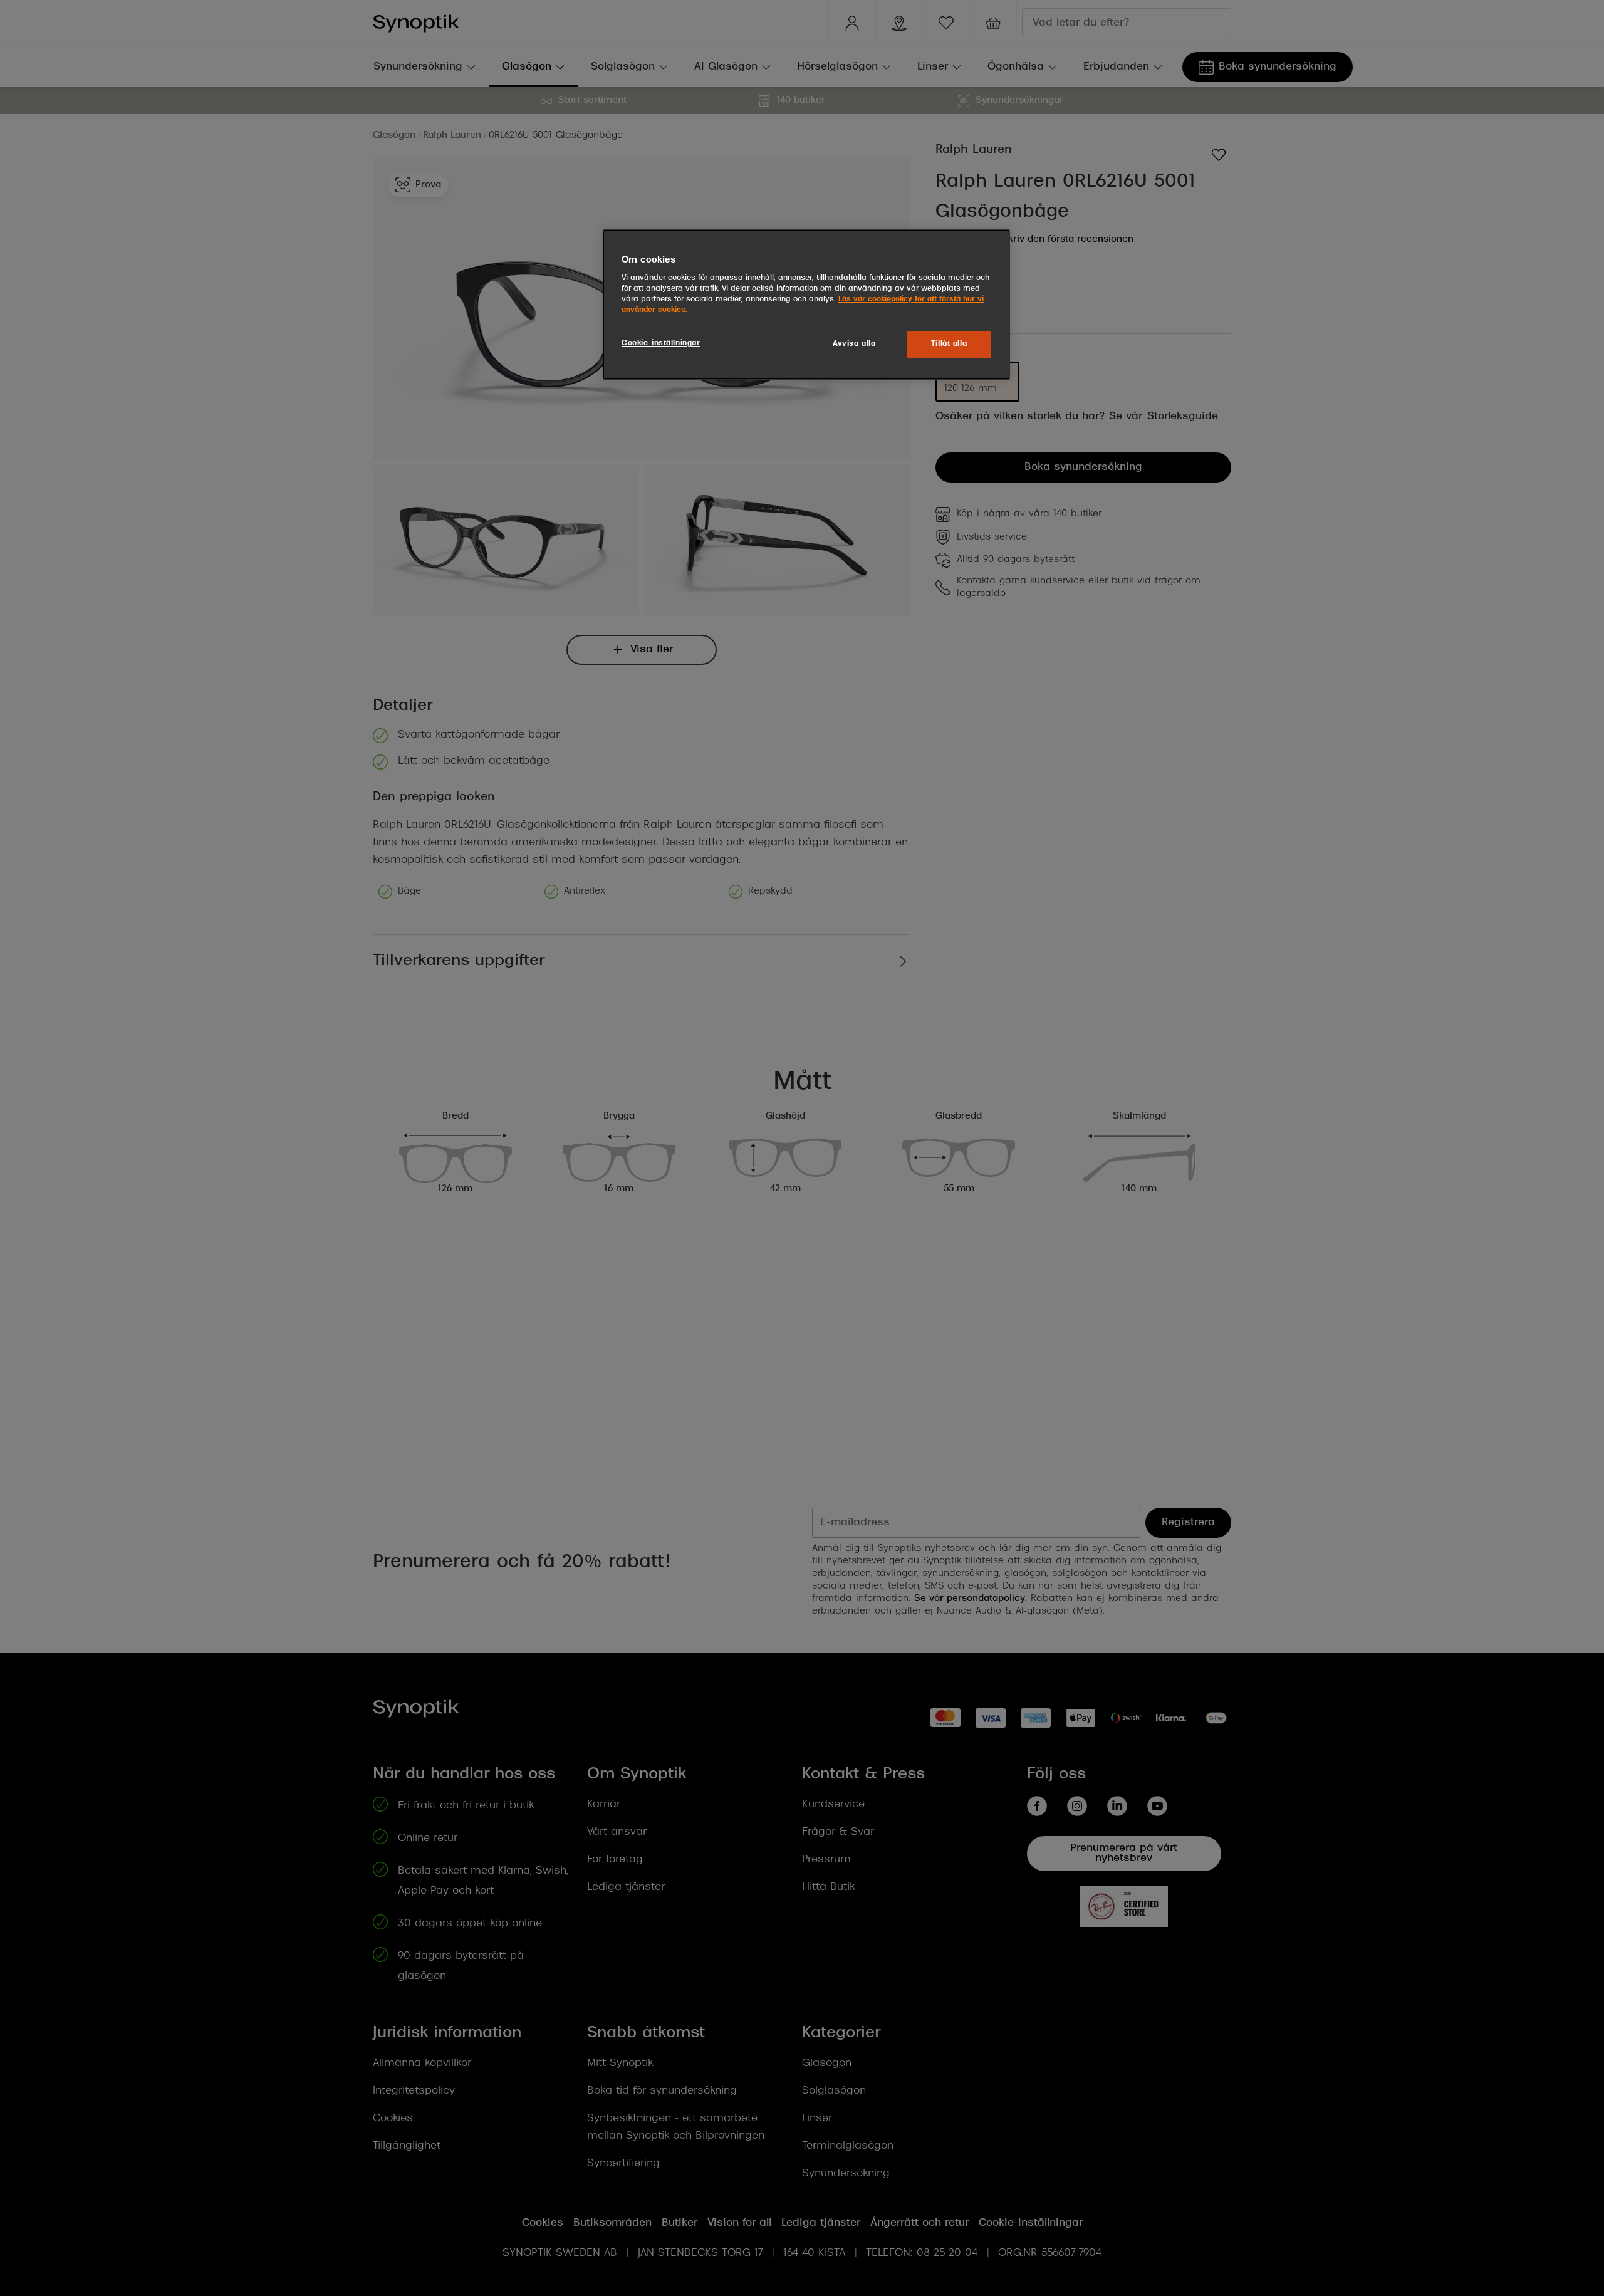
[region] (806, 305)
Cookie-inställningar (661, 343)
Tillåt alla (949, 344)
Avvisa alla (854, 344)
